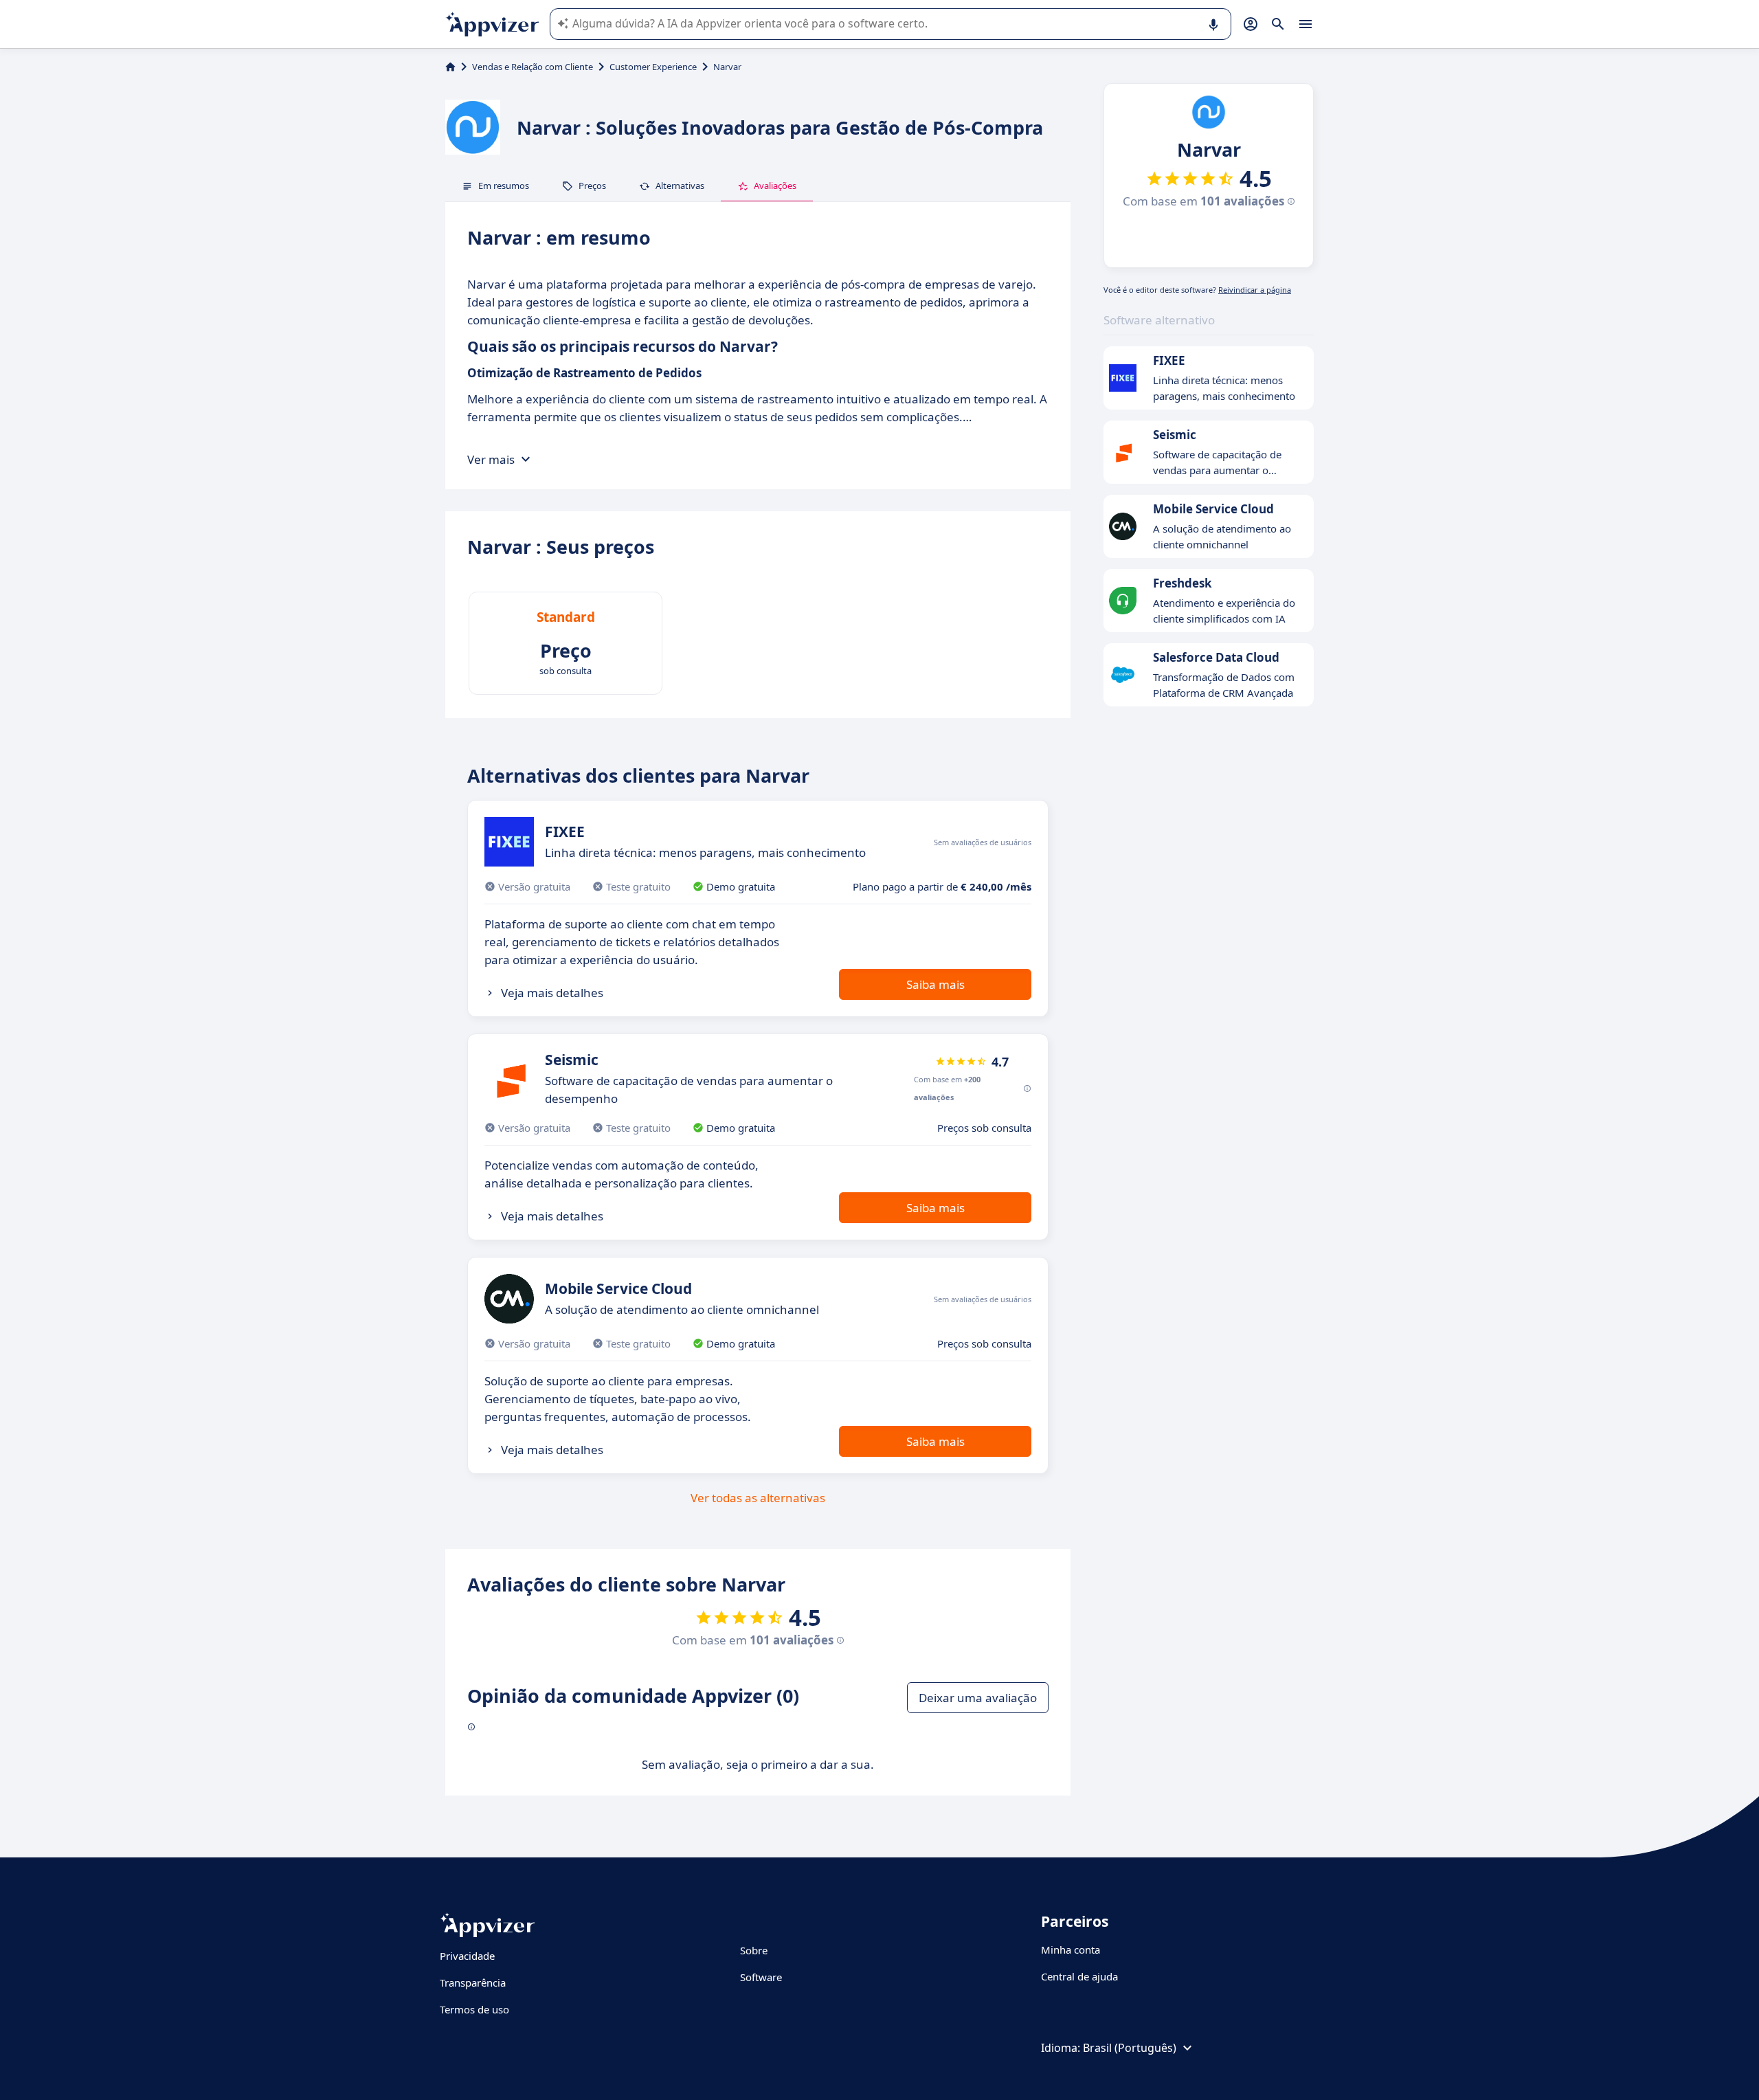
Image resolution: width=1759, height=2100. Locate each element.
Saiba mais (935, 984)
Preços (592, 186)
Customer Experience (653, 67)
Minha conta (1071, 1950)
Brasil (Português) (1130, 2048)
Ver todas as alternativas (758, 1498)
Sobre (754, 1950)
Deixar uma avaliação (978, 1698)
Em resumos (504, 186)
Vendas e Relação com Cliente (533, 67)
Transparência (473, 1982)
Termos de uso (474, 2009)
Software (761, 1977)
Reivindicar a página (1255, 290)
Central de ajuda (1079, 1976)
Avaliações (775, 186)
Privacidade (467, 1956)
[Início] (450, 67)
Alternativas (680, 186)
